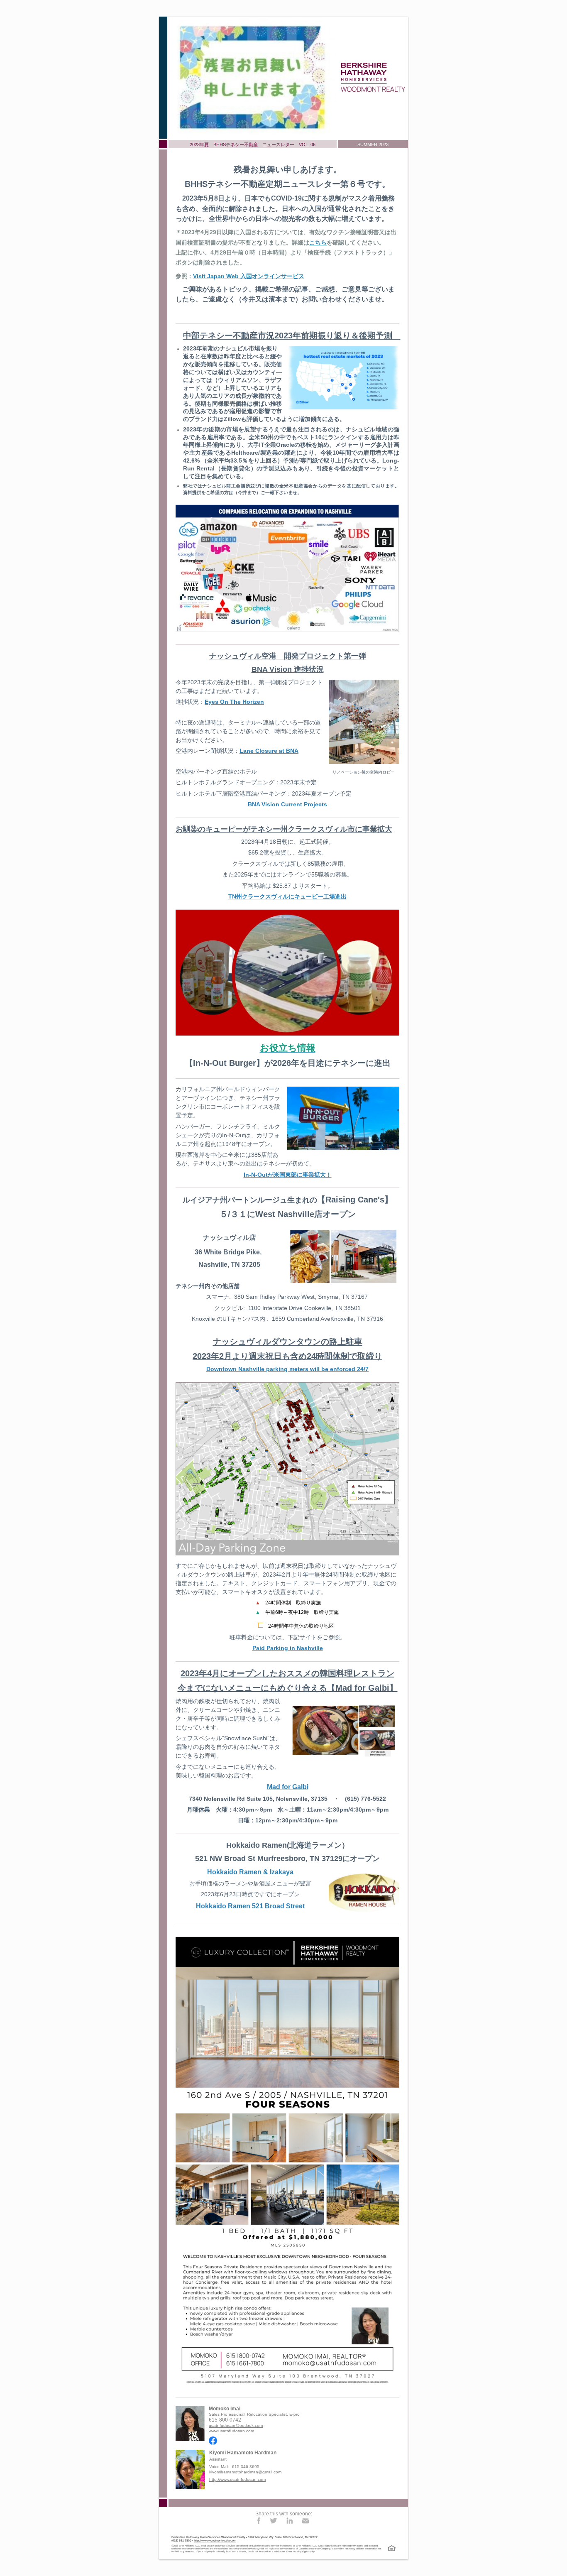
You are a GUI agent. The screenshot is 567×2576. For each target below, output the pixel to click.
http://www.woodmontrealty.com (215, 2540)
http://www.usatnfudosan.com (237, 2479)
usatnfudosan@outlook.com (236, 2425)
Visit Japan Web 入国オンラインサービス (249, 276)
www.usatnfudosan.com (231, 2431)
